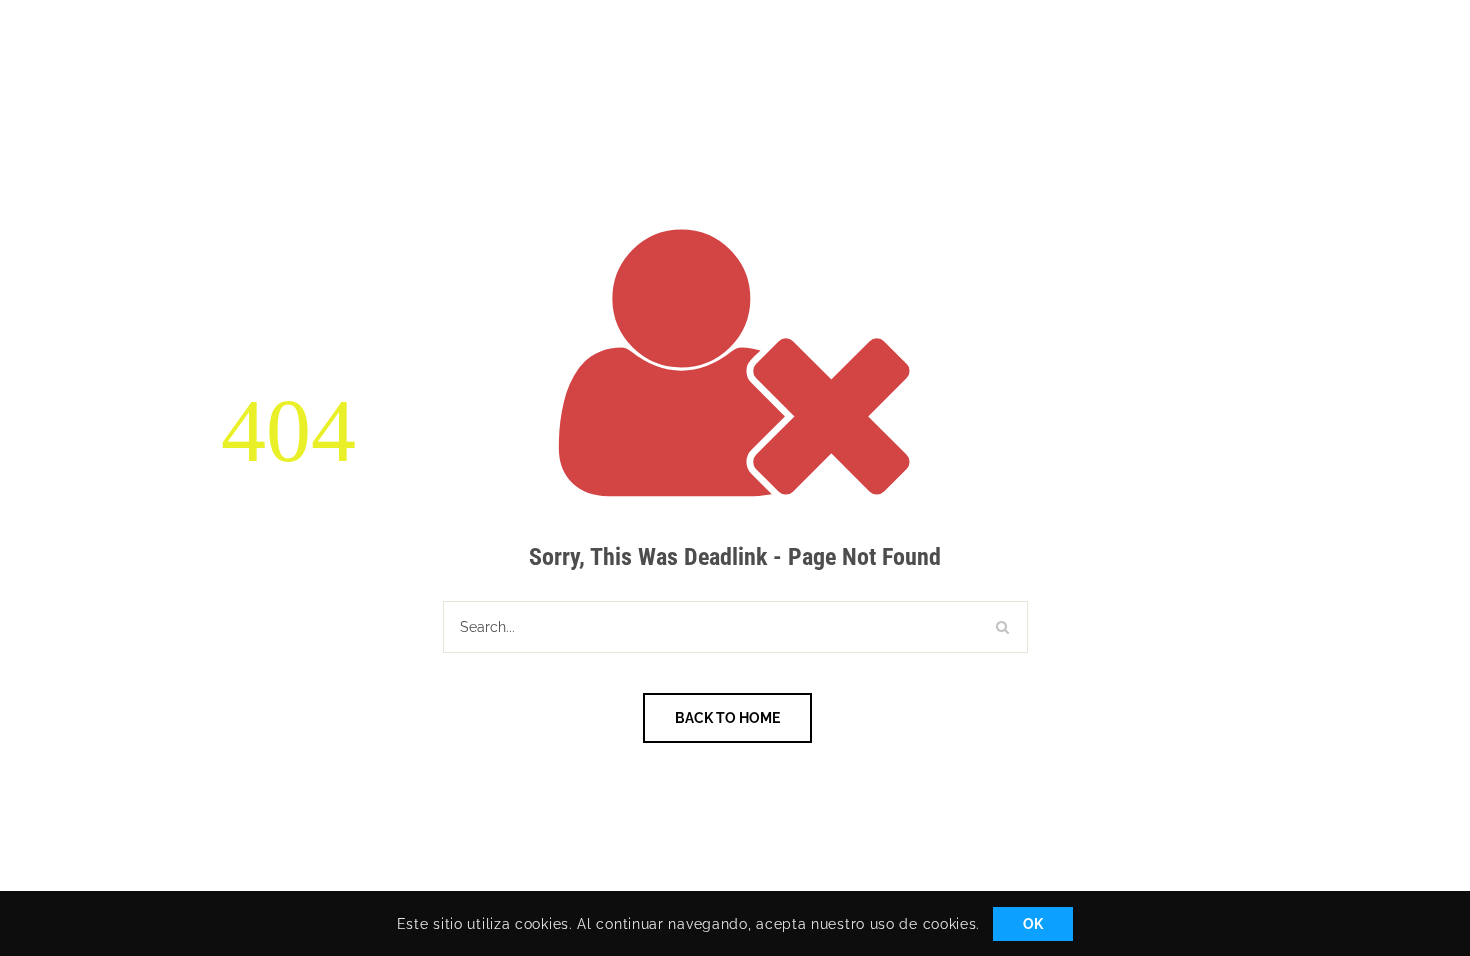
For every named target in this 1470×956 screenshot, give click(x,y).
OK (1033, 924)
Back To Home (727, 718)
